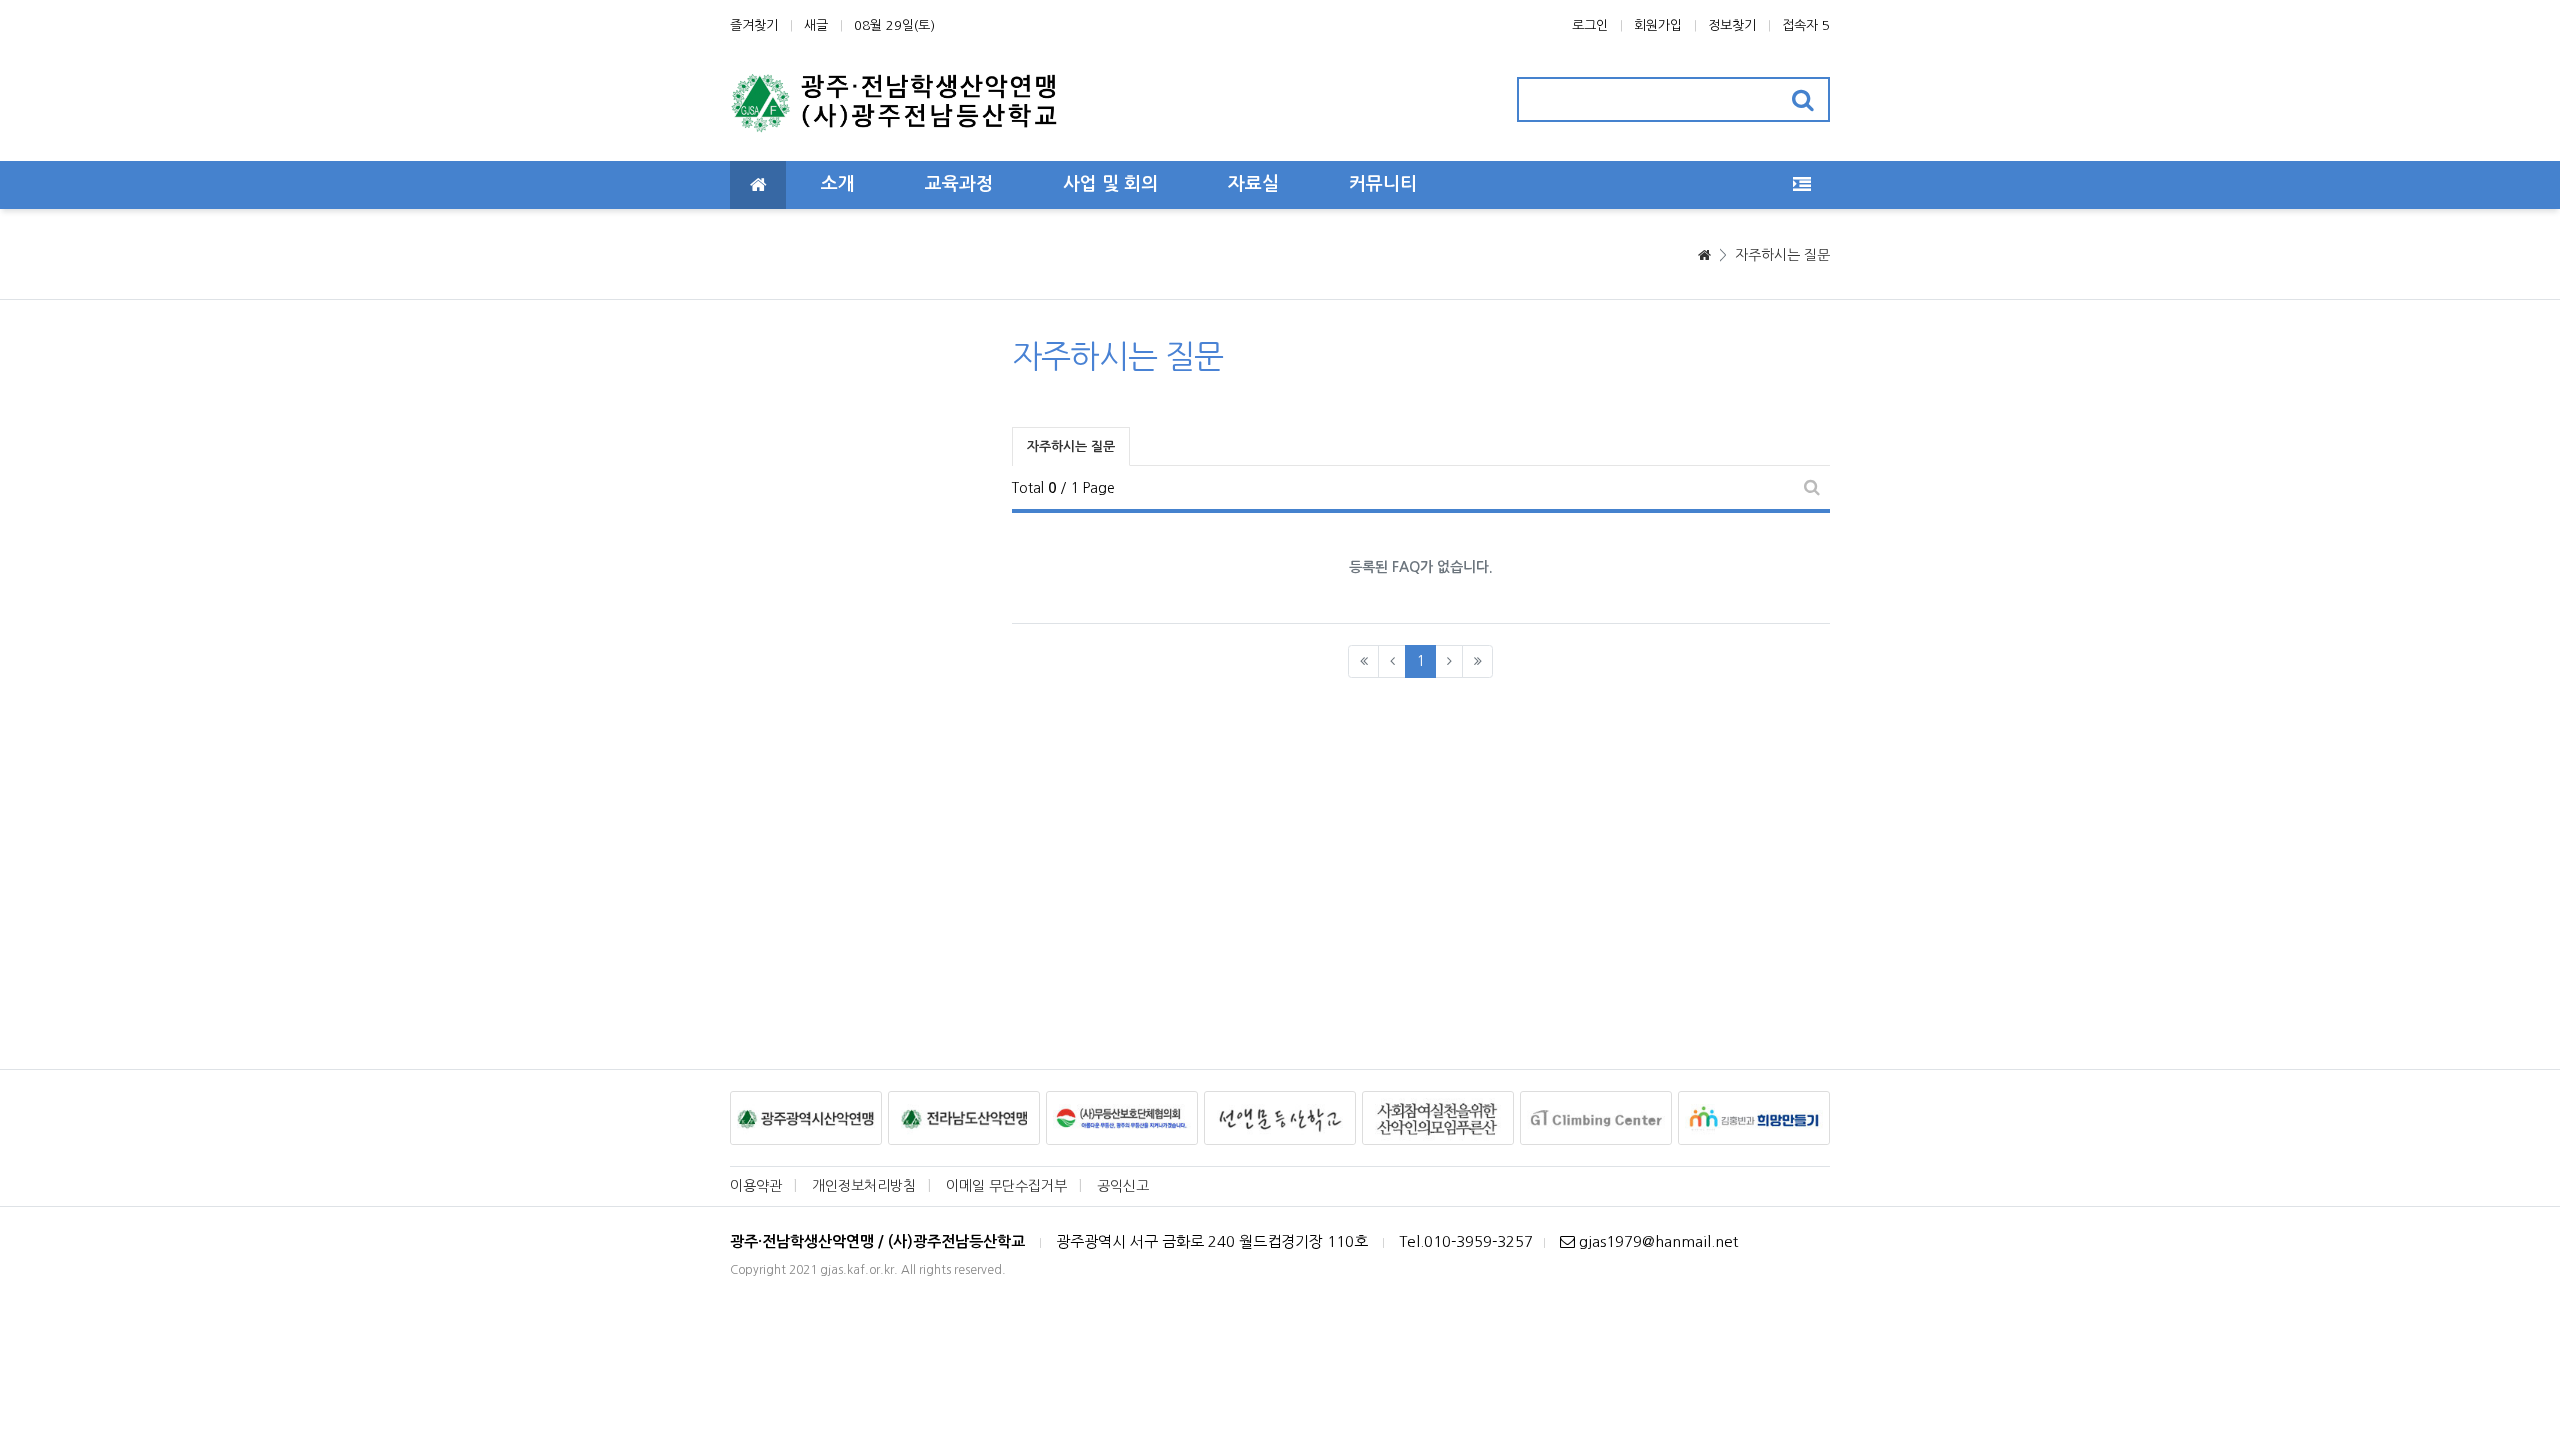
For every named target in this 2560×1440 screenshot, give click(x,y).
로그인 (1590, 25)
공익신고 (1123, 1186)
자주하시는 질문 (1782, 255)
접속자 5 (1806, 25)
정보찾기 (1732, 25)
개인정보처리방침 (864, 1186)
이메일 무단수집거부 (1006, 1186)
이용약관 (756, 1186)
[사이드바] (1802, 185)
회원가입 (1658, 25)
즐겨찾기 (754, 25)
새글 (816, 25)
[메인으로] (758, 185)
